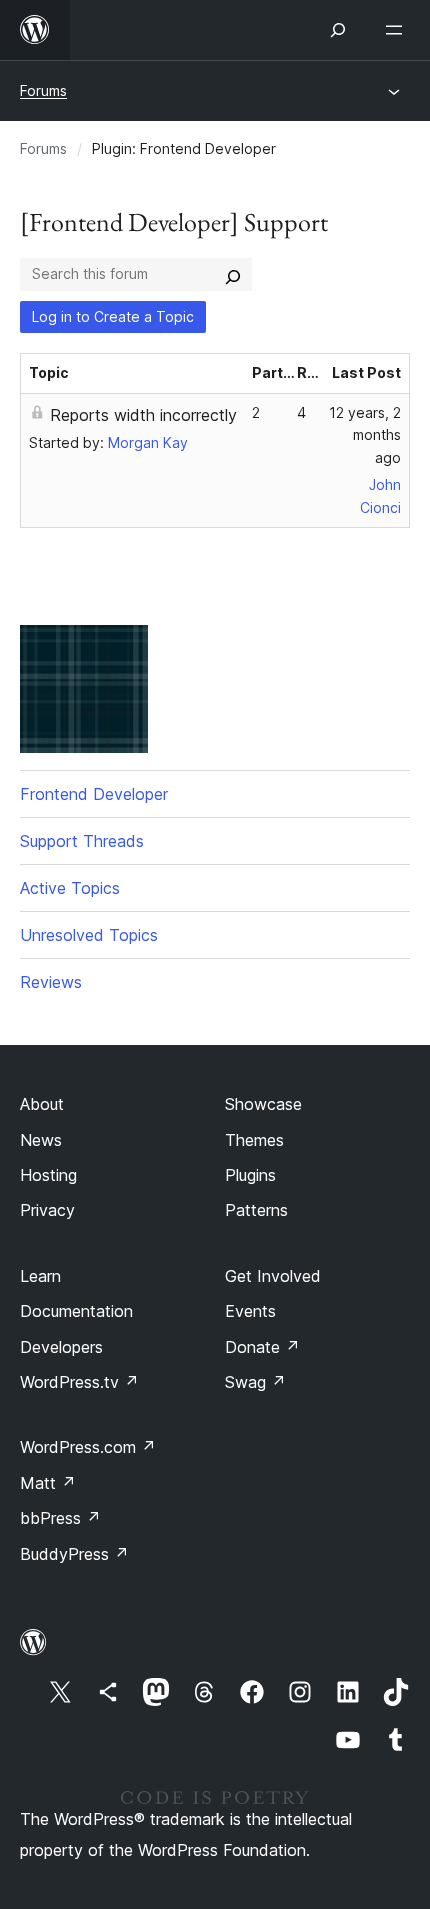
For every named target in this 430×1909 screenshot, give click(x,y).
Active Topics (70, 888)
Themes (254, 1140)
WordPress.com (88, 1447)
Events (250, 1311)
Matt (48, 1483)
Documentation (76, 1311)
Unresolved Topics (89, 935)
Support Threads (82, 841)
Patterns (256, 1210)
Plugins (250, 1175)
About (42, 1104)
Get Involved (273, 1276)
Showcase (263, 1104)
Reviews (51, 982)
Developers (61, 1347)
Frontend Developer (94, 794)
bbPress (60, 1518)
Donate (262, 1347)
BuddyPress (74, 1554)
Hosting (48, 1175)
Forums (43, 90)
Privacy (47, 1210)
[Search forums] (233, 274)
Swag (255, 1382)
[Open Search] (338, 30)
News (41, 1140)
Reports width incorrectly (143, 415)
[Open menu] (398, 30)
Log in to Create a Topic (113, 316)
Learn (40, 1276)
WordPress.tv (79, 1382)
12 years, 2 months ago (365, 435)
